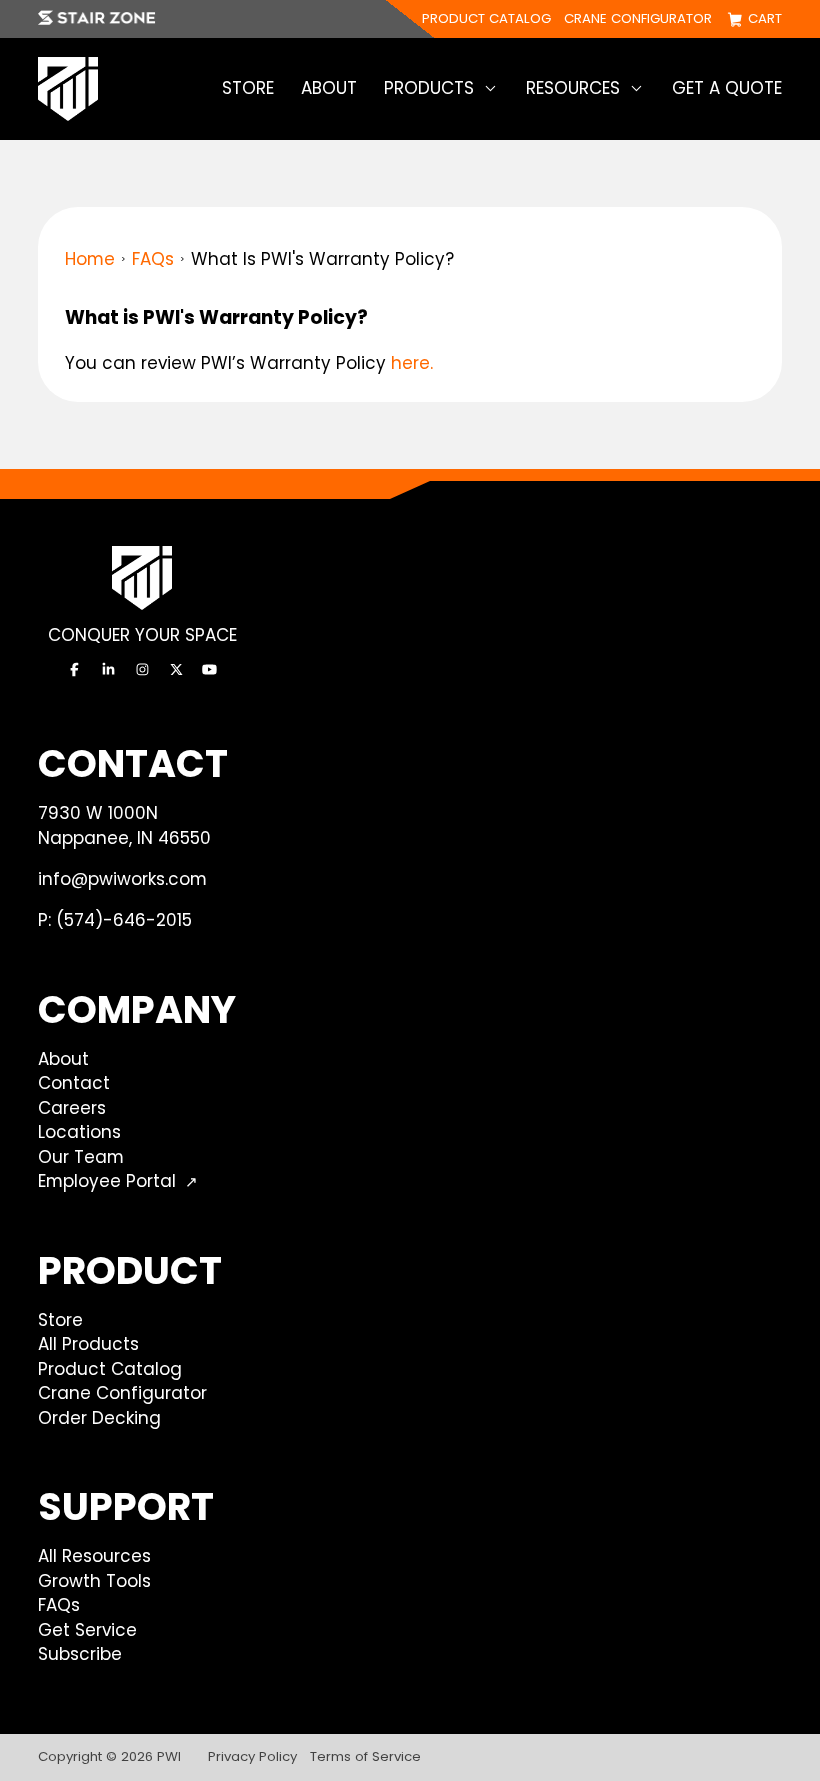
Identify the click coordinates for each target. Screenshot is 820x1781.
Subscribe (80, 1654)
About (329, 88)
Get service (87, 1630)
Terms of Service (365, 1756)
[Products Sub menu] (490, 88)
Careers (72, 1108)
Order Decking (99, 1418)
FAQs (153, 259)
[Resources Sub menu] (636, 88)
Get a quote (727, 88)
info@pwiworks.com (122, 879)
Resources (573, 88)
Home (90, 259)
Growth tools (94, 1581)
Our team (81, 1157)
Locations (79, 1132)
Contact (74, 1083)
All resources (94, 1556)
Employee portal (107, 1181)
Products (429, 88)
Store (248, 88)
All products (88, 1344)
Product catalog (486, 19)
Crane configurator (638, 19)
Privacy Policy (252, 1756)
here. (412, 363)
